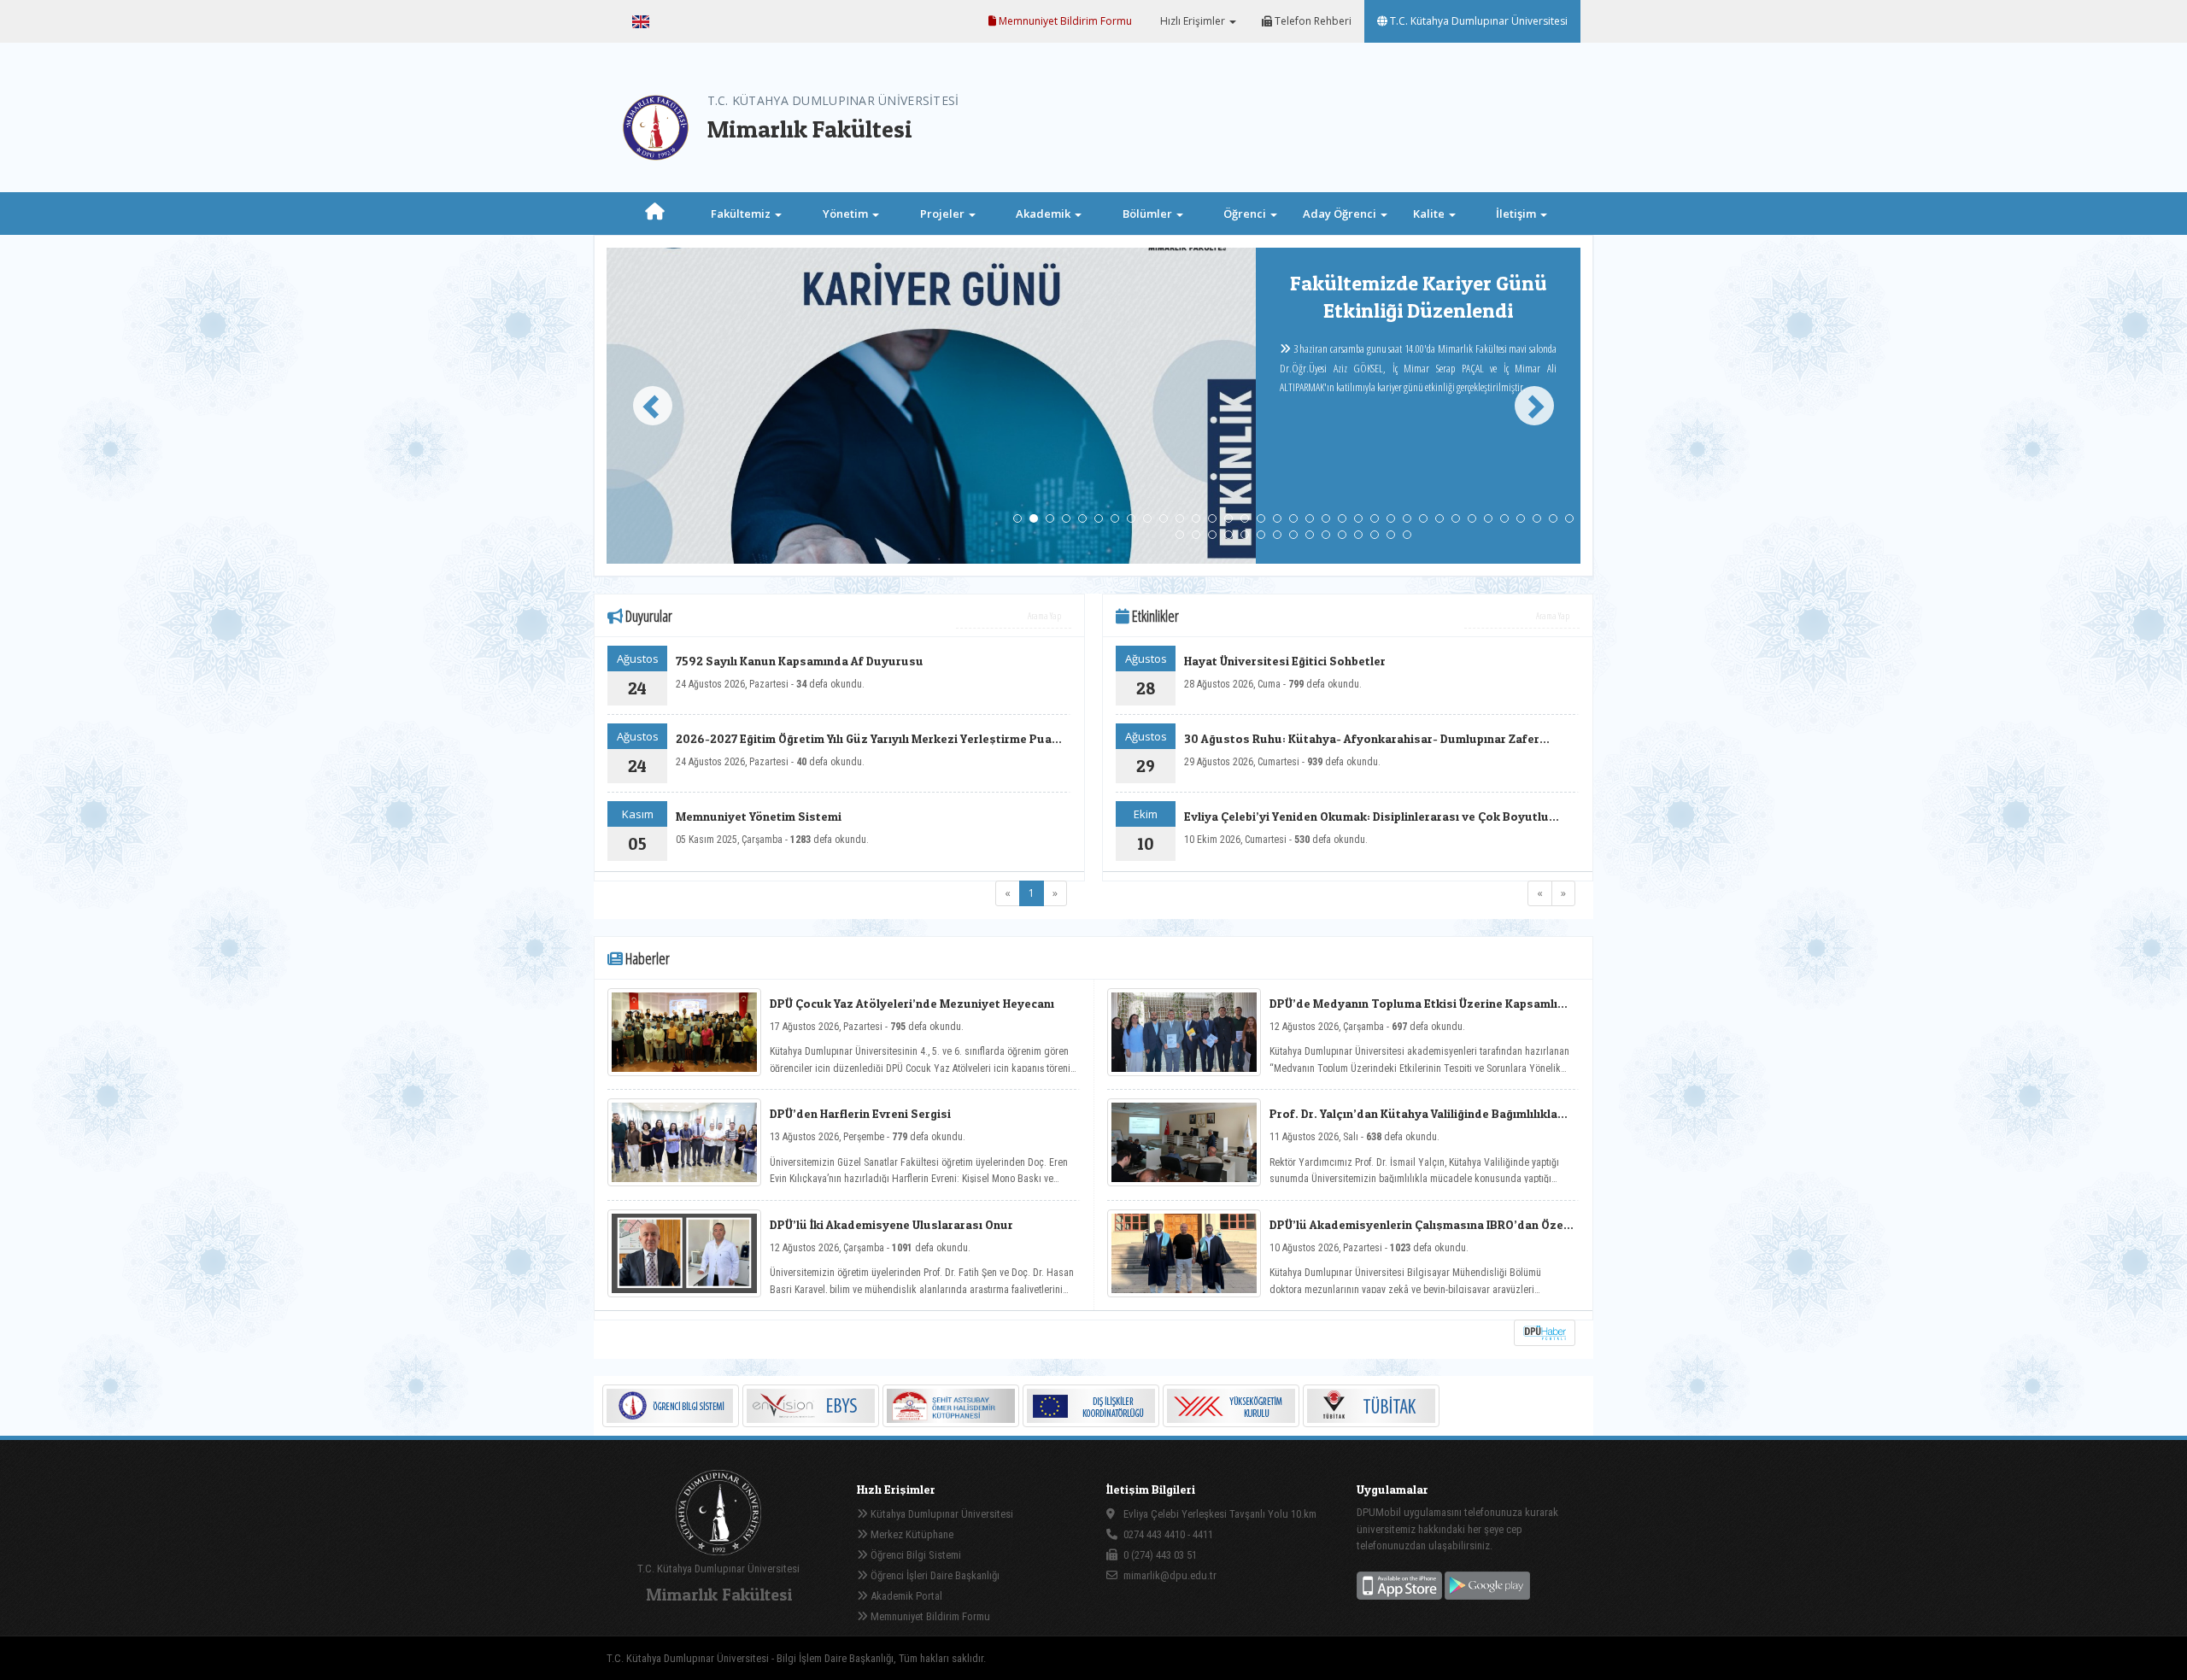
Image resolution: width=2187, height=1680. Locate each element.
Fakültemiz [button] (742, 214)
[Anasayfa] (655, 214)
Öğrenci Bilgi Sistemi (915, 1555)
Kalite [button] (1430, 214)
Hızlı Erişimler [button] (1193, 21)
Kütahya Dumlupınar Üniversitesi (941, 1514)
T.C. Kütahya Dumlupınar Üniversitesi (1478, 21)
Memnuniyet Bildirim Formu (1064, 21)
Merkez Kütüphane (911, 1534)
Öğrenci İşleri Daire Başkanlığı (934, 1575)
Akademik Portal (905, 1596)
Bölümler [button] (1149, 214)
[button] (645, 406)
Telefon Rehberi (1312, 21)
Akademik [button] (1044, 214)
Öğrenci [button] (1246, 214)
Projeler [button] (944, 214)
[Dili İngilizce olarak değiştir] (641, 21)
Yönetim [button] (847, 214)
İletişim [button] (1517, 214)
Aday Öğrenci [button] (1341, 214)
